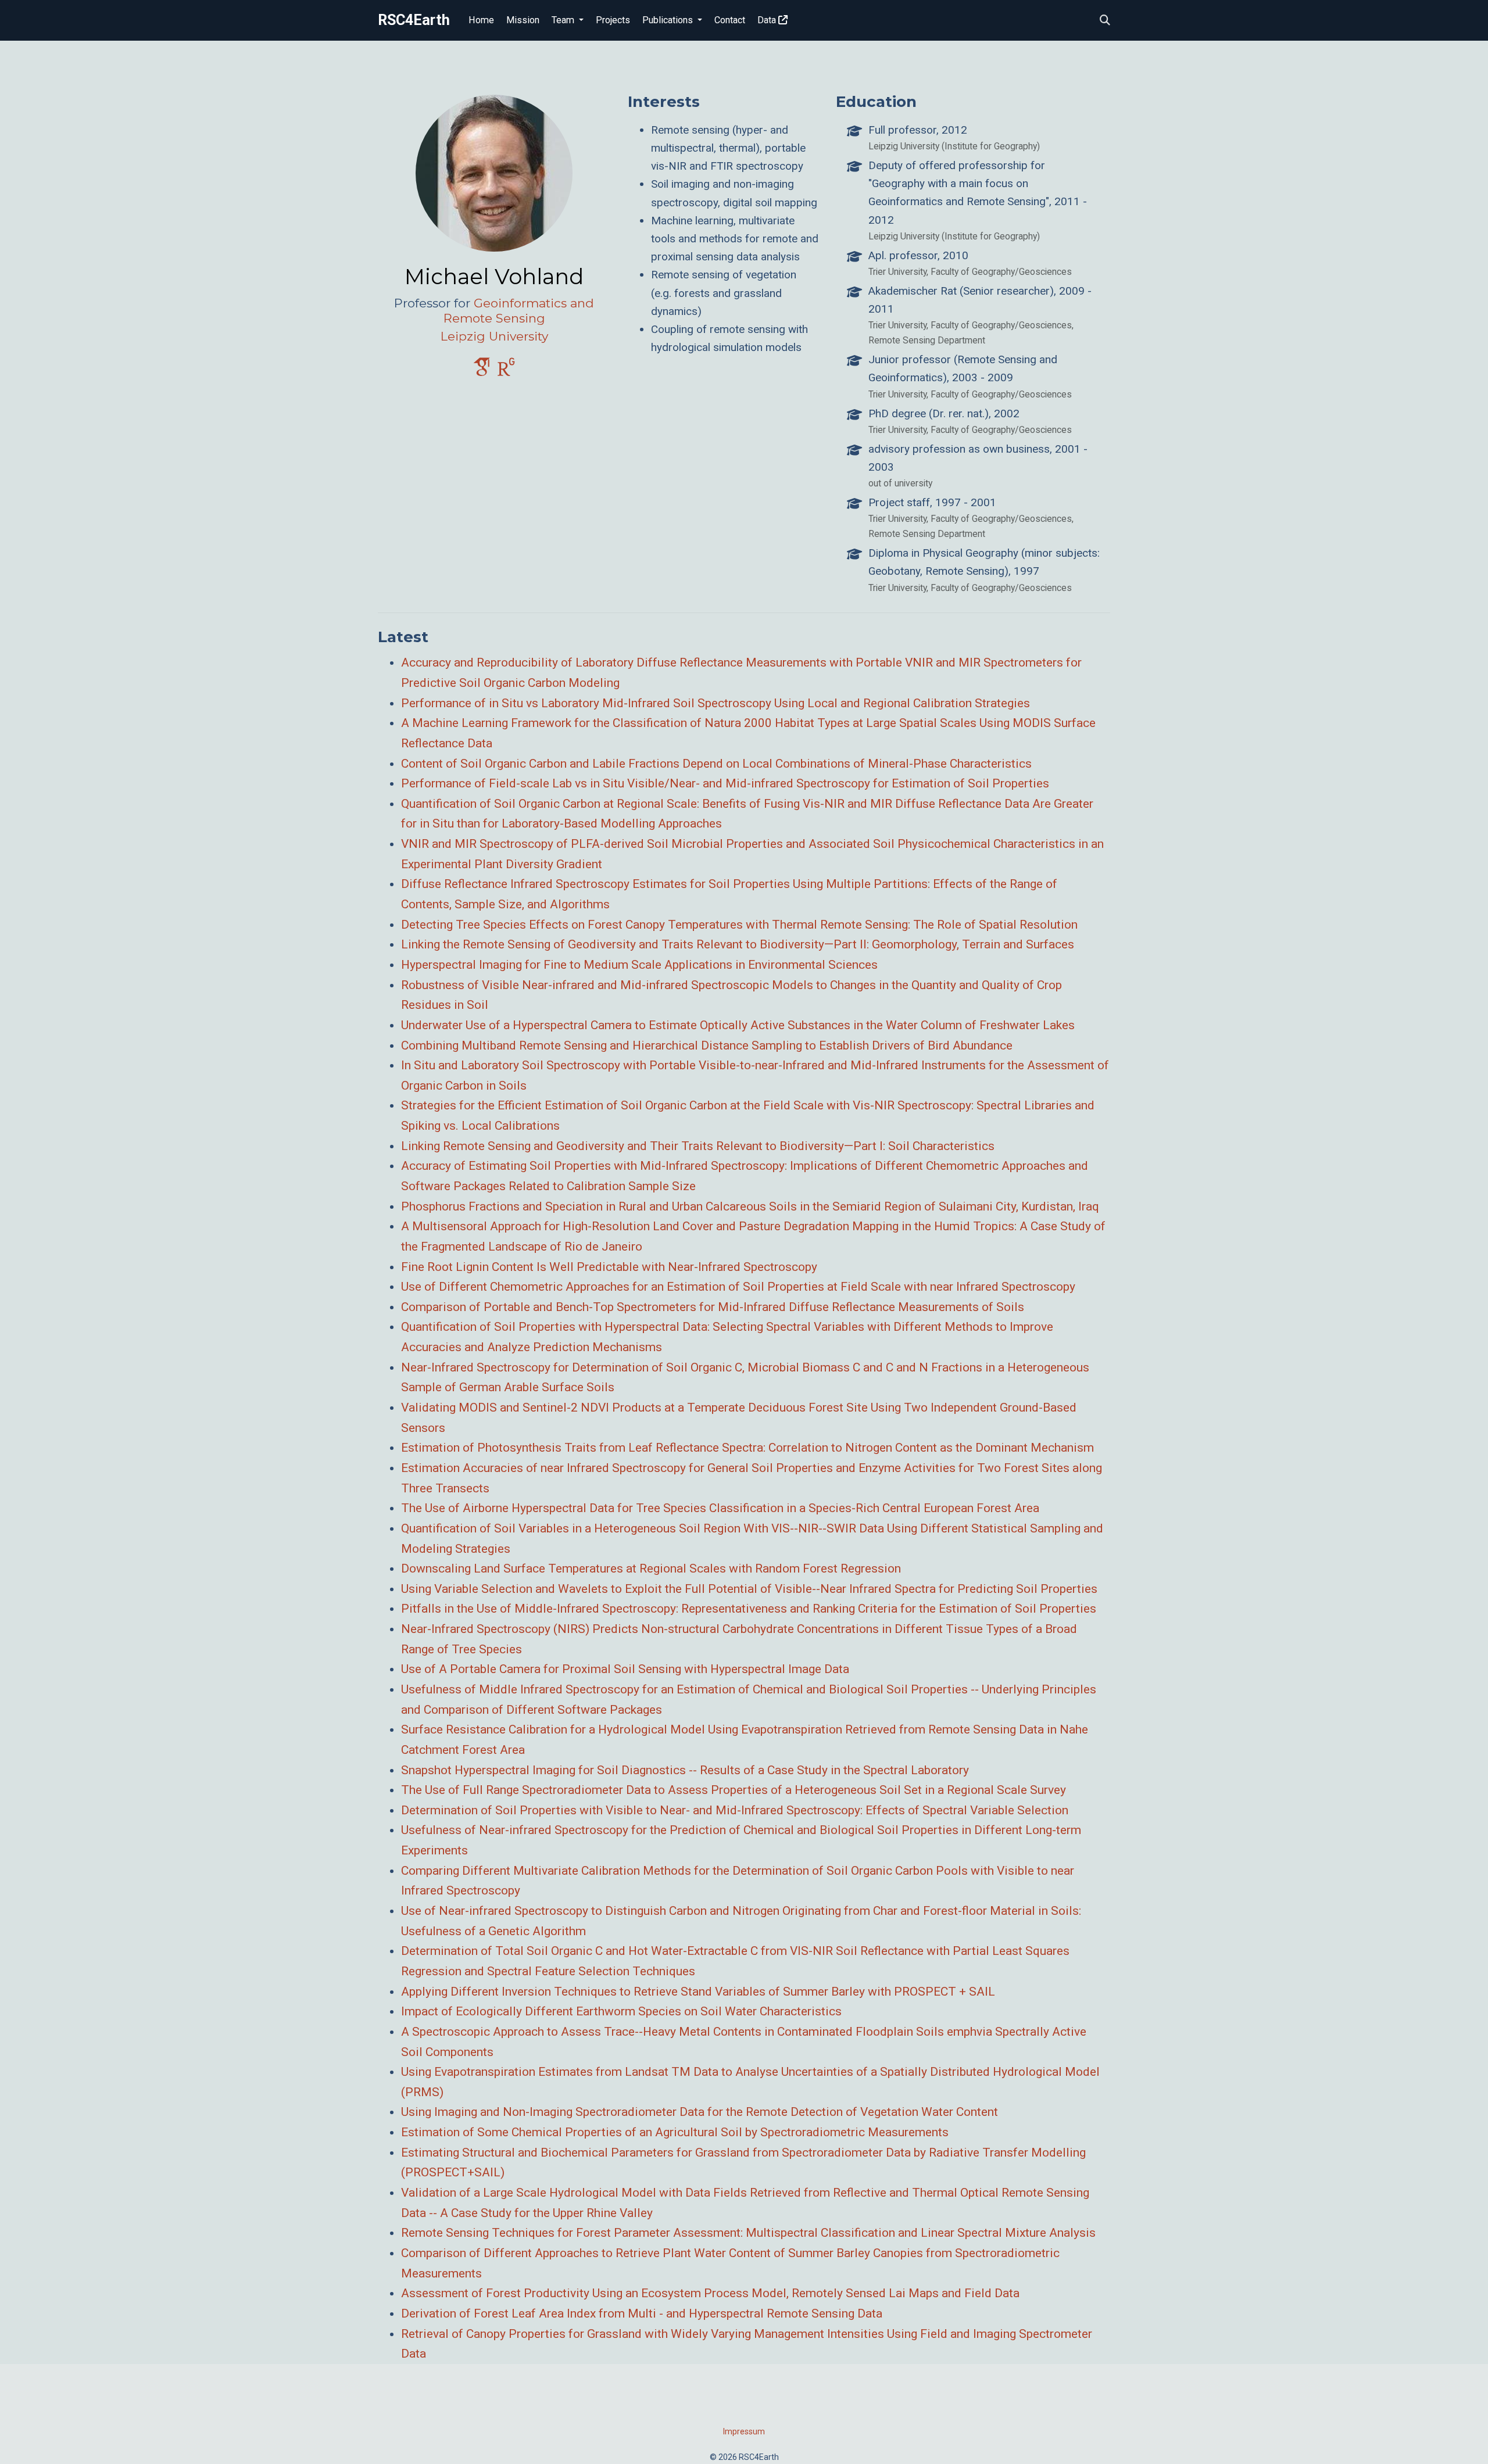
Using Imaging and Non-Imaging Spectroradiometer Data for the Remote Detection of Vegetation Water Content (700, 2112)
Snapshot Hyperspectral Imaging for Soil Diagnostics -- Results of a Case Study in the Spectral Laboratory (685, 1770)
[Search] (1105, 21)
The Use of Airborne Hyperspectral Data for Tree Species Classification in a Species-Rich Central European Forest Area (720, 1508)
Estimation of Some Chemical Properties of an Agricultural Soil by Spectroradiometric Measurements (675, 2132)
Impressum (744, 2431)
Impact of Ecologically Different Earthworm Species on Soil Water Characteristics (621, 2011)
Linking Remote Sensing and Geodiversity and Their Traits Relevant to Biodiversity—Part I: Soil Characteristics (698, 1146)
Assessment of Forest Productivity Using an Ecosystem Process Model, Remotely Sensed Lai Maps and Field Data (710, 2293)
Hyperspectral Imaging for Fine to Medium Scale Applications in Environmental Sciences (639, 965)
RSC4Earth (414, 20)
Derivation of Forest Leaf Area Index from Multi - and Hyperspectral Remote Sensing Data (642, 2313)
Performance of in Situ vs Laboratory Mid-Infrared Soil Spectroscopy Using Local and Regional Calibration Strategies (716, 703)
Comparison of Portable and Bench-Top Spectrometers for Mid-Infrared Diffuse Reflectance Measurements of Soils (713, 1307)
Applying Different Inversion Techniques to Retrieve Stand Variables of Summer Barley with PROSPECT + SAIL (698, 1992)
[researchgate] (506, 372)
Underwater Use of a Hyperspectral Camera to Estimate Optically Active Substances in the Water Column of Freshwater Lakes (738, 1025)
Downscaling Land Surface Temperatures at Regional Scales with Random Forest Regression (651, 1568)
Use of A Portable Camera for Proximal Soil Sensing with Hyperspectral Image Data (625, 1669)
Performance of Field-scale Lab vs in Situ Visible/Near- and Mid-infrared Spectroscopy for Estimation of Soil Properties (725, 783)
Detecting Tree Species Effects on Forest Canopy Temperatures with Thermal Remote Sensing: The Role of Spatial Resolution (739, 925)
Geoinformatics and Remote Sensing (519, 311)
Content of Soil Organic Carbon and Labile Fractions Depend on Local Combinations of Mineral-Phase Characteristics (716, 764)
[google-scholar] (482, 372)
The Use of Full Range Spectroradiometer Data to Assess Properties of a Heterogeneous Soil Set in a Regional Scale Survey (734, 1790)
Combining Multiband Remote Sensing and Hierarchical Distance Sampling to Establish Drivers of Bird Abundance (707, 1045)
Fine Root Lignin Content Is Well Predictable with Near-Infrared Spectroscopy (609, 1267)
